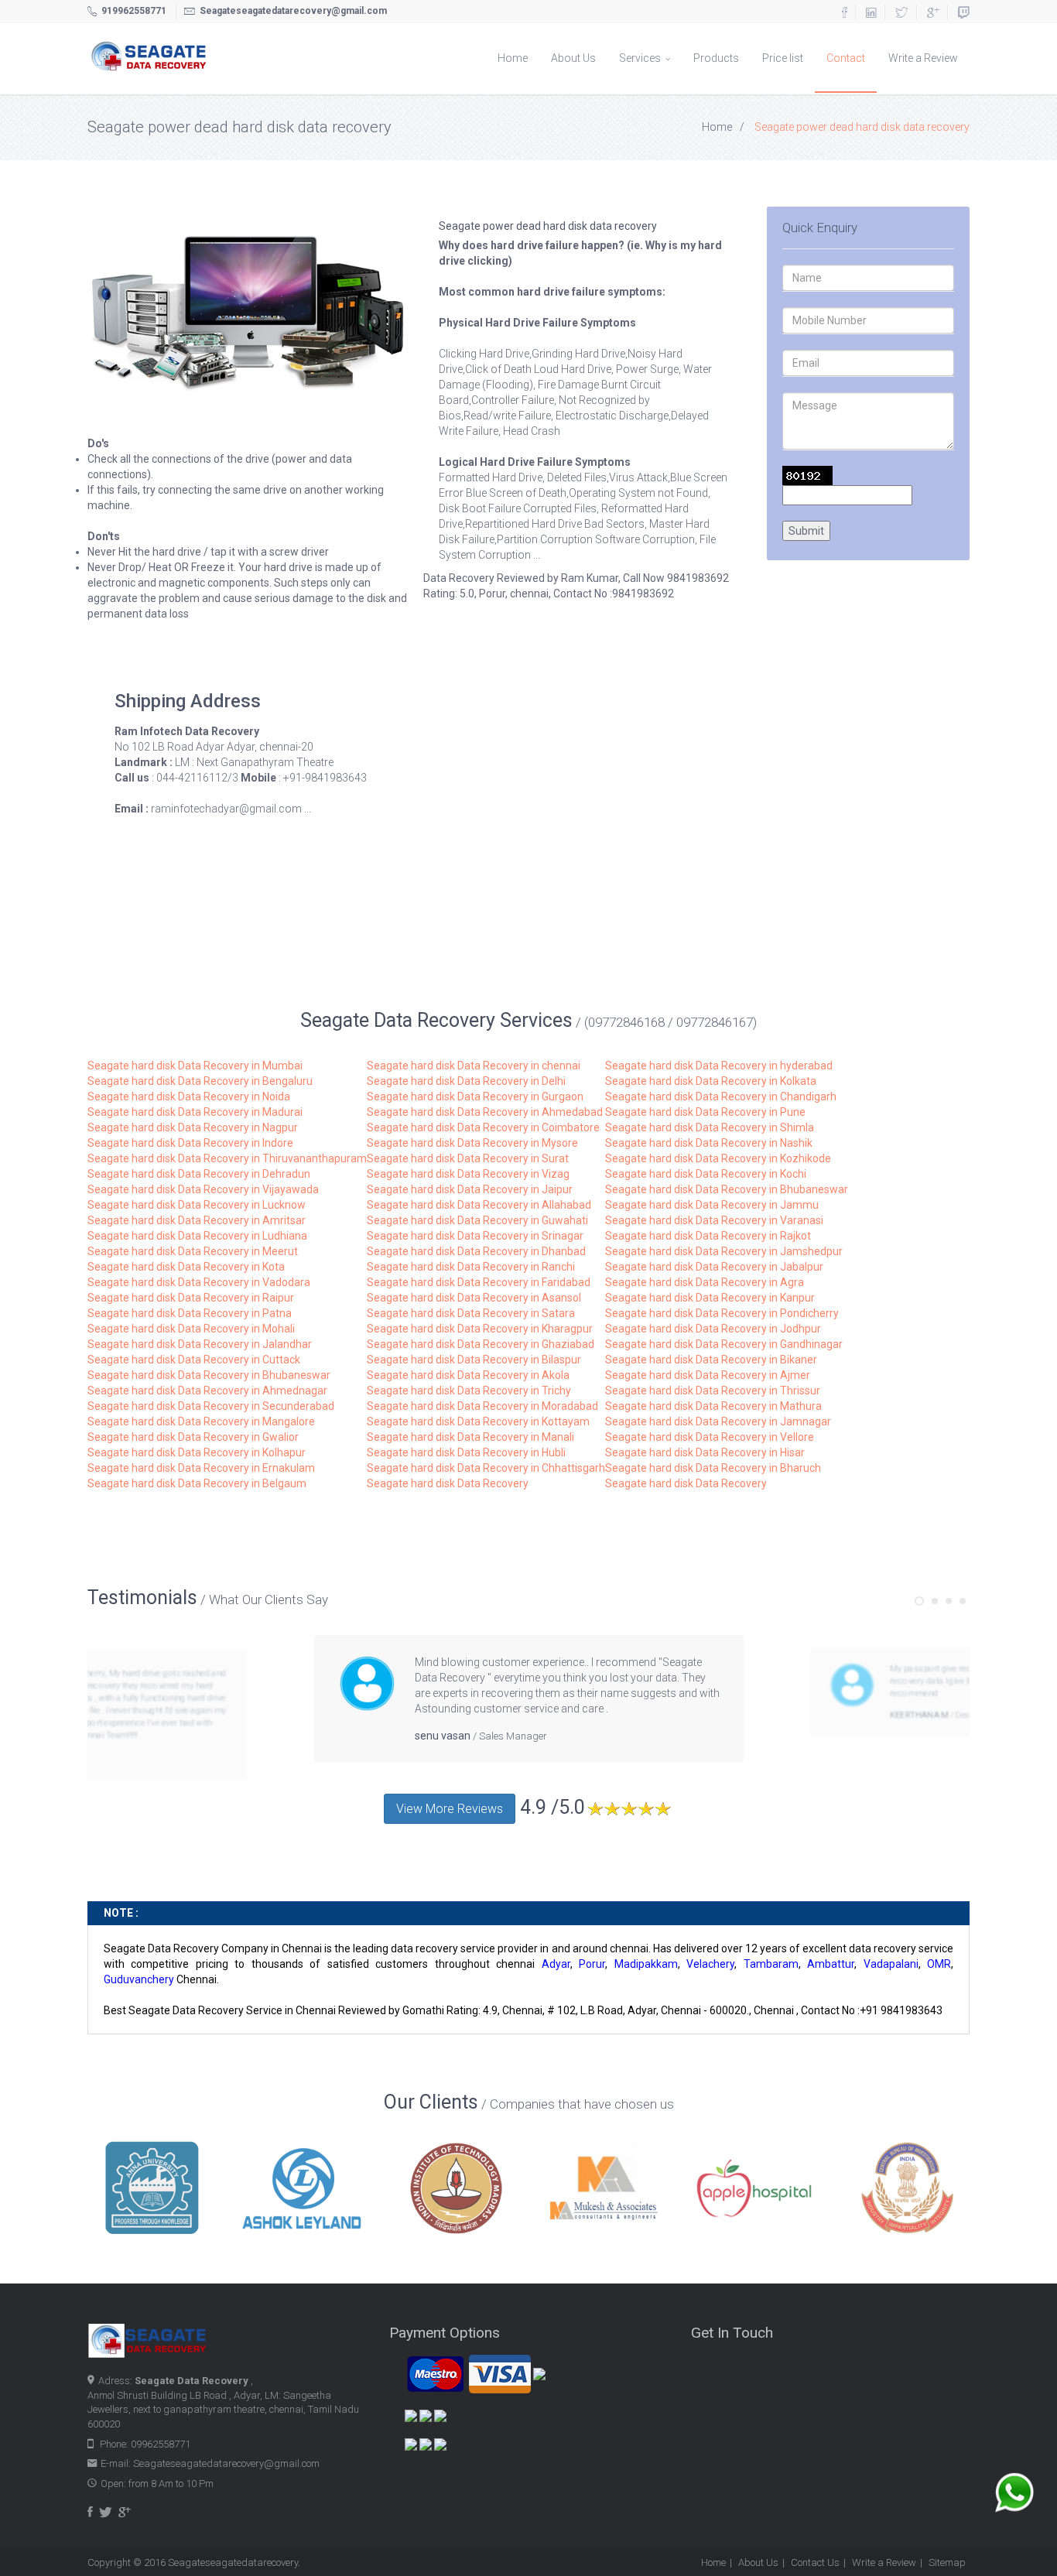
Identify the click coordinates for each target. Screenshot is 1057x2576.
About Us (573, 58)
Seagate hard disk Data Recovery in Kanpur (710, 1298)
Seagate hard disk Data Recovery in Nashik (709, 1143)
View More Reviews (450, 1809)
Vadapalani (891, 1964)
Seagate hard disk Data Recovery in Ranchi (471, 1267)
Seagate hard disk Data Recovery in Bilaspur (474, 1360)
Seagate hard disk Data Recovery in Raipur (191, 1298)
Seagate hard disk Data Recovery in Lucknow (197, 1205)
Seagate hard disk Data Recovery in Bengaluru (200, 1081)
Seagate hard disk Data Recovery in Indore (190, 1143)
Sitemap (947, 2562)
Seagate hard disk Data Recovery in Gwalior (193, 1437)
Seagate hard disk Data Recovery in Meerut (193, 1251)
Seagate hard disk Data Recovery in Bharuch (713, 1468)
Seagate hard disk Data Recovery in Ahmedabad (485, 1112)
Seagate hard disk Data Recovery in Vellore (710, 1437)
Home (513, 58)
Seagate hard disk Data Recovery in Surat (468, 1158)
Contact (846, 58)
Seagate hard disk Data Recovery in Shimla (710, 1127)
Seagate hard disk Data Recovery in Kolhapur (197, 1452)
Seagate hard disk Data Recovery (448, 1483)
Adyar (556, 1964)
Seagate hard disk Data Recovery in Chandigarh (721, 1096)
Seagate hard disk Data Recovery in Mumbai (195, 1066)
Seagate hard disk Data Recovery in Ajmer (708, 1375)
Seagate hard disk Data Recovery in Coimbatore (483, 1127)
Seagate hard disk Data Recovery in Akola (468, 1375)
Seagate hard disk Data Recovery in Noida (189, 1096)
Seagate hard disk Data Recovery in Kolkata (711, 1081)
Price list (783, 58)
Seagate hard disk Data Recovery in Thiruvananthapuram (227, 1158)
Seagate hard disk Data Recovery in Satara (471, 1313)
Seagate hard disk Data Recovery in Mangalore (201, 1421)
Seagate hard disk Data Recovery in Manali (470, 1437)
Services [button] (641, 58)
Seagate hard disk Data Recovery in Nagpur (193, 1127)
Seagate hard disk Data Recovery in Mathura (713, 1406)
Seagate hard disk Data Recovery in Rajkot (708, 1236)
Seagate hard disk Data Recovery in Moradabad (482, 1406)
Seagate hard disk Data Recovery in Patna (190, 1313)
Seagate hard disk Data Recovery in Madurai (195, 1112)
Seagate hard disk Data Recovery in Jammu (712, 1205)
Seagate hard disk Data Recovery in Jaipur (470, 1189)
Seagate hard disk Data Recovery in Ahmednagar (207, 1391)
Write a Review (923, 58)
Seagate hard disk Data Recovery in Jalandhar (200, 1344)
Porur (592, 1964)
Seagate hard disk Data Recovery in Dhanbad (476, 1251)
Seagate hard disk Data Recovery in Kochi (706, 1174)
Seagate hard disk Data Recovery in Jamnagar (718, 1421)
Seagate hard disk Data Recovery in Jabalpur (714, 1267)
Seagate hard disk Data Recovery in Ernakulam (201, 1468)
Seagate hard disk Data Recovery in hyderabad (719, 1066)
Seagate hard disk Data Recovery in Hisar (705, 1452)
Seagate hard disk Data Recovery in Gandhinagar (724, 1344)
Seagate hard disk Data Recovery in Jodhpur (713, 1329)
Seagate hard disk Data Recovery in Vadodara (199, 1282)
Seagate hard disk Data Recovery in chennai (474, 1066)
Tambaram (771, 1964)
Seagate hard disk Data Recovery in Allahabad (479, 1205)
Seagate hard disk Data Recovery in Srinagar (475, 1236)
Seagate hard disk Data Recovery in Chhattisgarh (486, 1468)
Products (716, 58)
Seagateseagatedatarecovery (233, 2562)
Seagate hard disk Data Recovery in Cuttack (194, 1360)
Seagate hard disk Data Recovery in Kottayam (478, 1421)
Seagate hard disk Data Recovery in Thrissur (713, 1391)
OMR (939, 1964)
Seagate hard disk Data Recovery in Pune (705, 1112)
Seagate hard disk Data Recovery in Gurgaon (475, 1096)
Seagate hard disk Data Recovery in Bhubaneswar (727, 1189)
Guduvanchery (139, 1979)
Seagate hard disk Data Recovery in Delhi (466, 1081)
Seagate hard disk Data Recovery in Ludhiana (197, 1236)
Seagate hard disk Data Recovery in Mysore (472, 1143)
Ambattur (831, 1964)
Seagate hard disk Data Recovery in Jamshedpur (724, 1251)
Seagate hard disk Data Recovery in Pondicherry (722, 1313)
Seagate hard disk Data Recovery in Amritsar (197, 1220)
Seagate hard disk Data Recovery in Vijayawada (203, 1189)
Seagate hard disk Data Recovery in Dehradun (199, 1174)
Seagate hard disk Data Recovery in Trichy (469, 1391)
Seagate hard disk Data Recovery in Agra (705, 1282)
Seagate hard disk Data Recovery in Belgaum (197, 1483)
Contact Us (815, 2562)
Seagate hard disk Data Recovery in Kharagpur (480, 1329)
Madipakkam (646, 1964)
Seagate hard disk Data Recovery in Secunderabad (211, 1406)
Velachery (710, 1964)
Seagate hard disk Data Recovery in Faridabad (479, 1282)
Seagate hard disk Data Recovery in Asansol (474, 1298)
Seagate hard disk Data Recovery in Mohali (191, 1329)
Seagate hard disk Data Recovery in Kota (186, 1267)
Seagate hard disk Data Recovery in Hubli (466, 1452)
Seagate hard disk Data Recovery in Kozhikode (718, 1158)
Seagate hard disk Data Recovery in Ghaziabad (481, 1344)
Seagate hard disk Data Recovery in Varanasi (714, 1220)
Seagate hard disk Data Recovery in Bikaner (711, 1360)
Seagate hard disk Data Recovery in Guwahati (477, 1220)
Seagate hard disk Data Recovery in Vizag (468, 1174)
